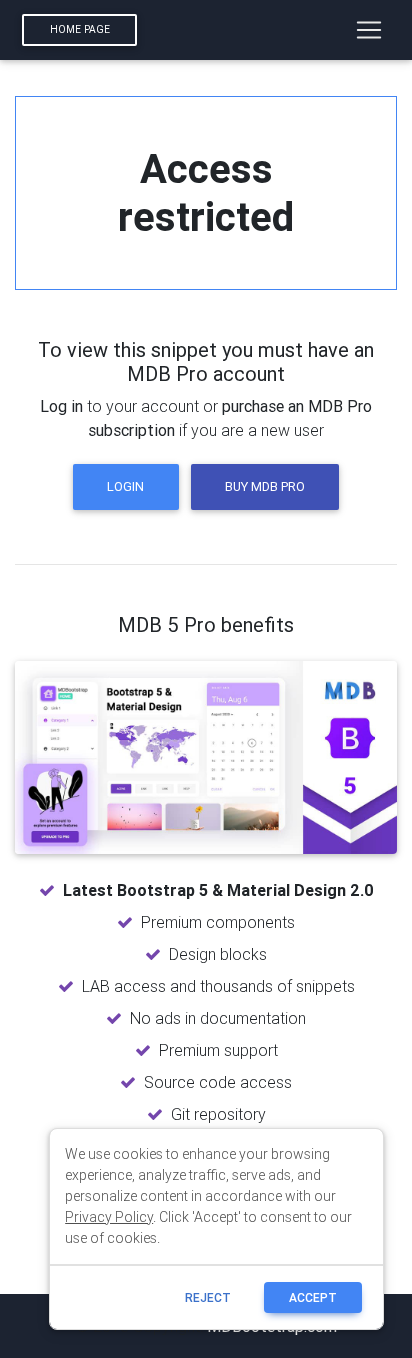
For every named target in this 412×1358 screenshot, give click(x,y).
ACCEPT (313, 1297)
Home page (80, 29)
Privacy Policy (109, 1217)
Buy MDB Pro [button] (265, 486)
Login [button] (125, 486)
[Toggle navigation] (369, 30)
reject (208, 1297)
